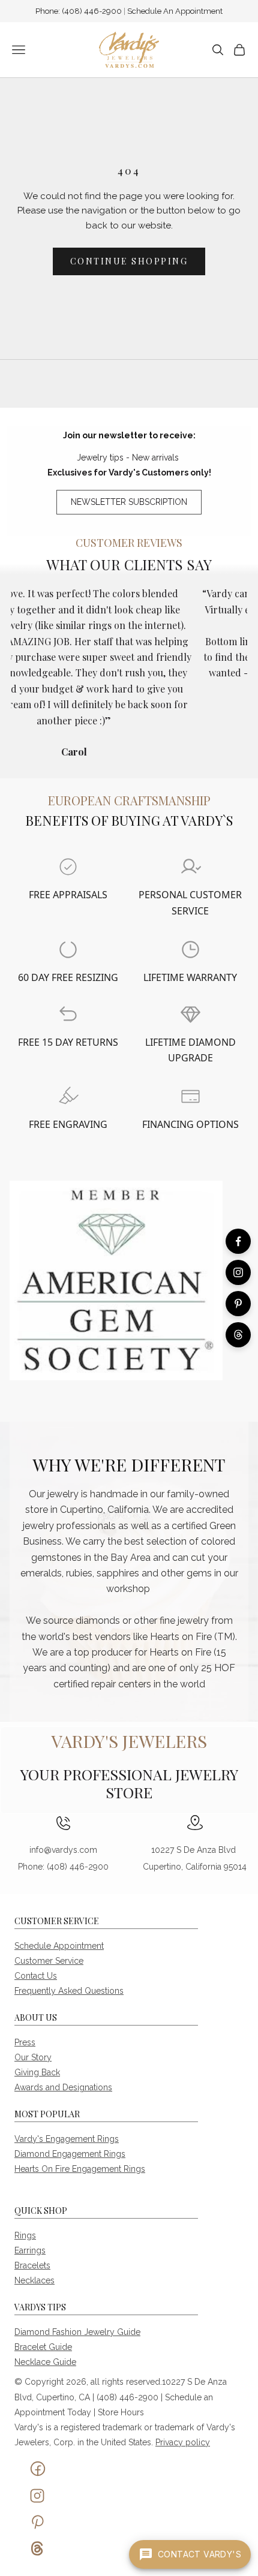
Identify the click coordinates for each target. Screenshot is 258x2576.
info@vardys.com (63, 1850)
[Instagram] (238, 1272)
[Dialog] (68, 867)
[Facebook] (238, 1241)
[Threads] (238, 1335)
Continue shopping (129, 261)
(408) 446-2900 (93, 11)
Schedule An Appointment (175, 11)
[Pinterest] (238, 1304)
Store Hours (121, 2412)
